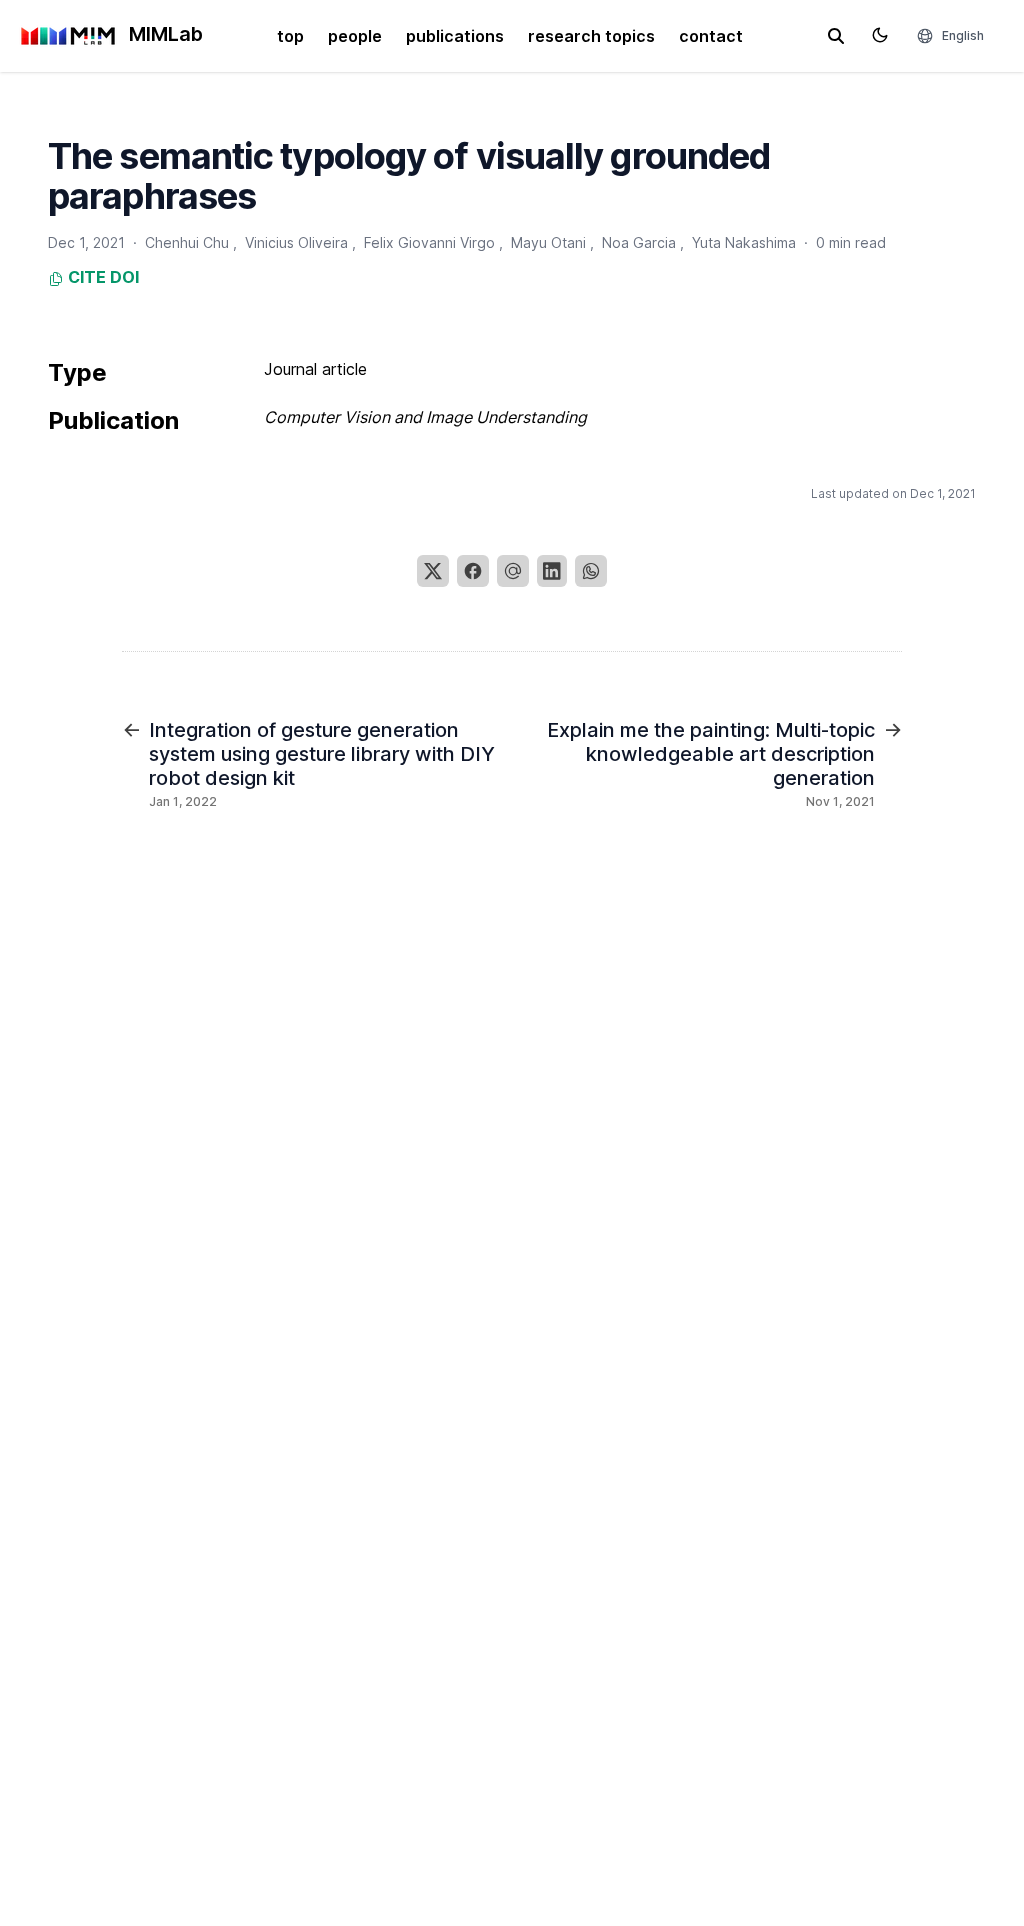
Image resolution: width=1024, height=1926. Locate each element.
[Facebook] (473, 571)
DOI (124, 277)
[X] (433, 571)
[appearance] (880, 35)
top (290, 36)
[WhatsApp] (591, 571)
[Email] (513, 571)
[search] (836, 36)
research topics (591, 36)
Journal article (315, 369)
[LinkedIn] (552, 571)
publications (455, 36)
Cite (85, 277)
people (355, 36)
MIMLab (163, 34)
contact (711, 36)
